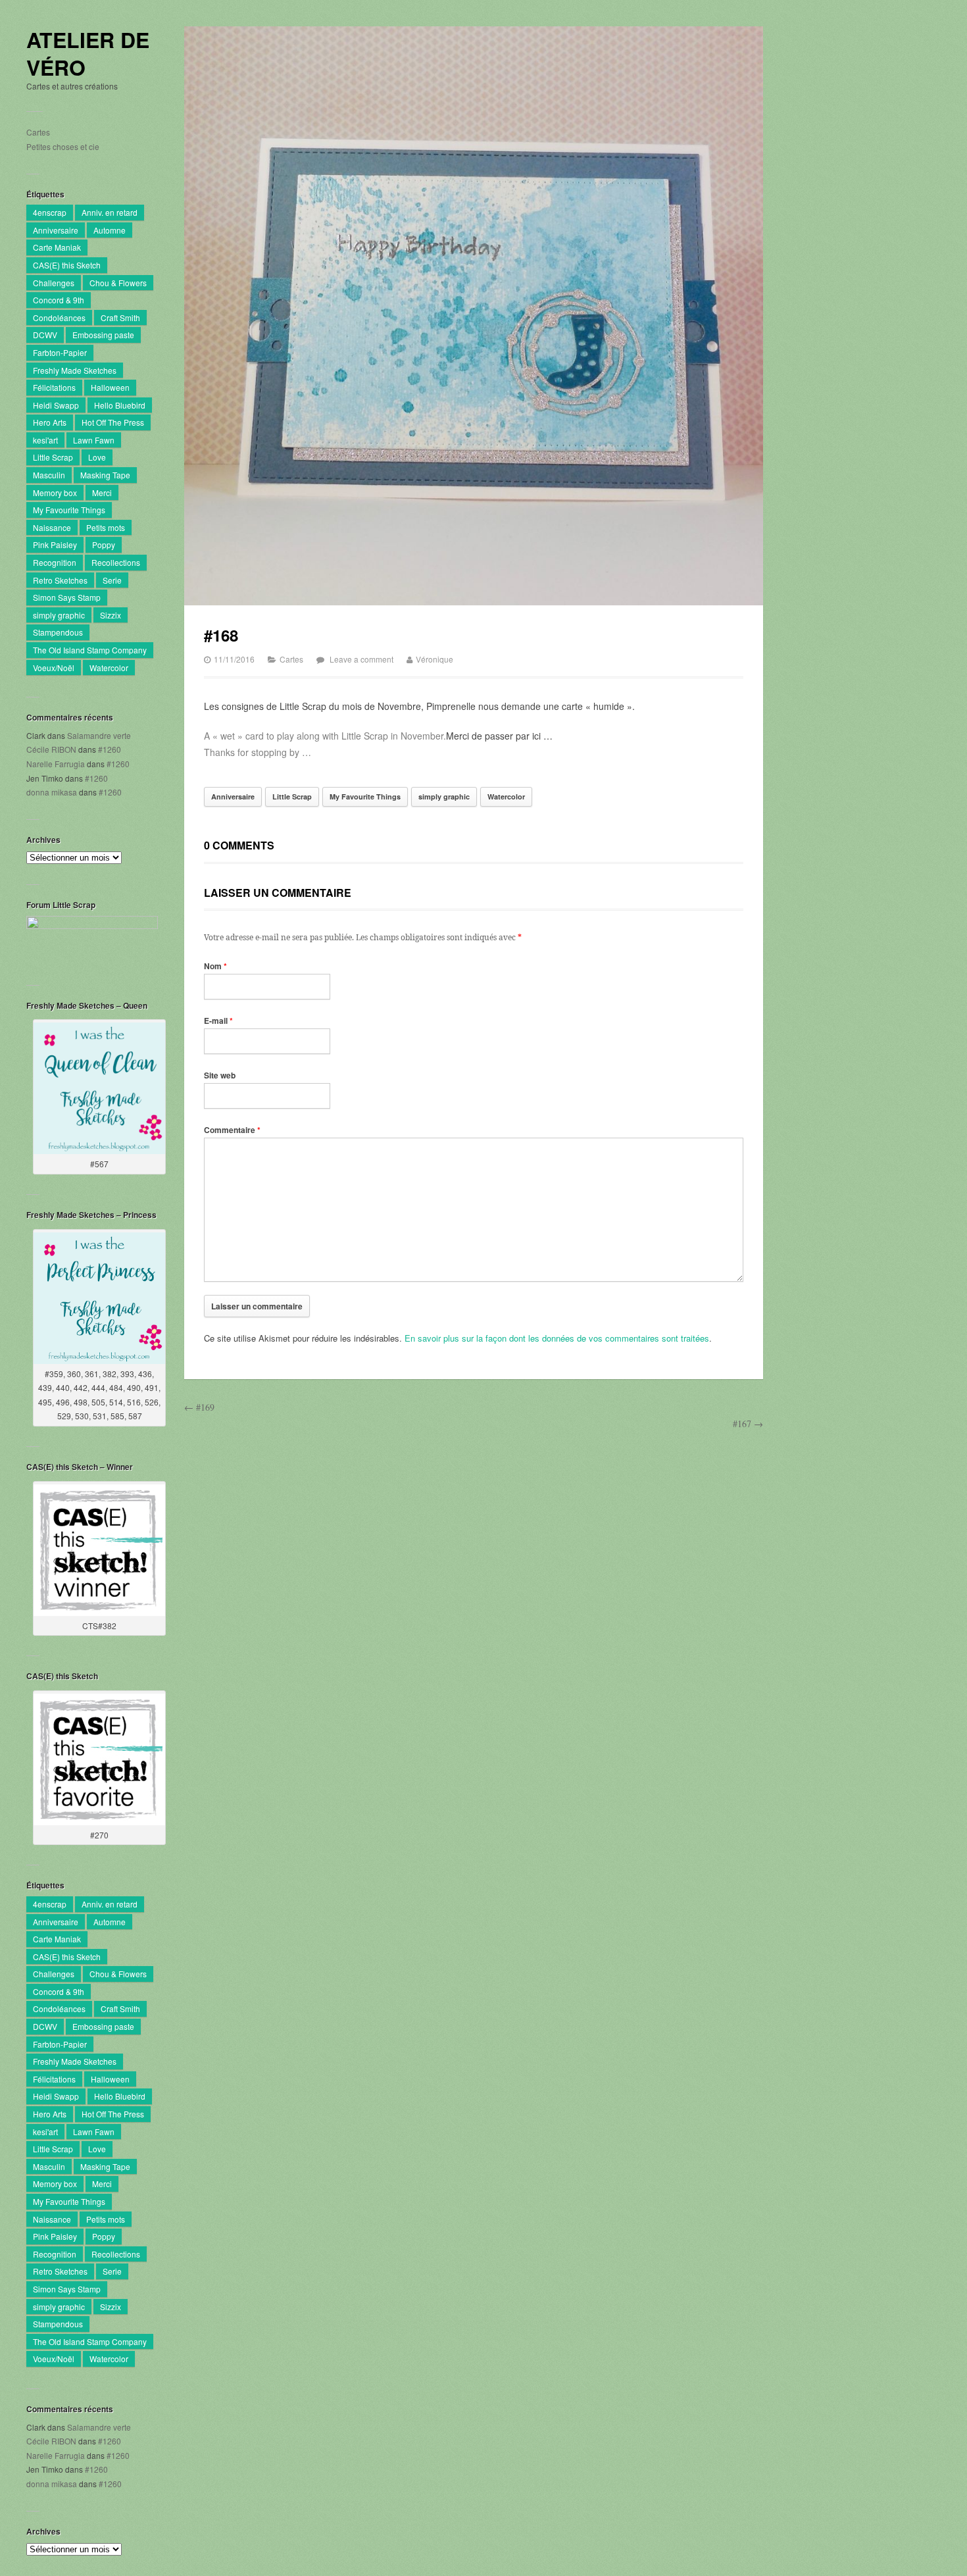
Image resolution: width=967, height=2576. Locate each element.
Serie (112, 580)
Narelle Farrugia (56, 764)
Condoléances (59, 317)
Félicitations (54, 387)
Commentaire (232, 1130)
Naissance (52, 527)
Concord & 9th (59, 300)
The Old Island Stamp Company (90, 650)
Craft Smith (120, 317)
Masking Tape (105, 475)
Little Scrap (53, 457)
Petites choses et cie (63, 146)
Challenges (54, 283)
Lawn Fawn (94, 440)
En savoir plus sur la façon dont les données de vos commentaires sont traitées (557, 1338)
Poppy (104, 544)
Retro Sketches (60, 580)
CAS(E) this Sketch (67, 265)
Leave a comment (361, 659)
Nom (215, 966)
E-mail (218, 1021)
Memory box (55, 492)
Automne (110, 230)
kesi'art (45, 440)
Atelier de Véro (88, 54)
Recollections (116, 562)
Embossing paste (103, 335)
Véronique (434, 659)
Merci (102, 492)
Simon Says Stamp (67, 597)
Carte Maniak (57, 247)
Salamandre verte (99, 735)
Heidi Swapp (56, 405)
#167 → (748, 1424)
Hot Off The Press (113, 422)
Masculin (49, 475)
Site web (220, 1075)
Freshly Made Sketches (75, 370)
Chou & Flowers (118, 283)
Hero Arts (50, 422)
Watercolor (109, 668)
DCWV (45, 335)
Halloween (110, 387)
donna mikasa (52, 792)
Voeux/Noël (54, 668)
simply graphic (59, 615)
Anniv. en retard (110, 212)
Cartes (38, 132)
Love (97, 457)
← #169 (199, 1407)
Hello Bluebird (120, 405)
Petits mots (106, 527)
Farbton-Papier (60, 352)
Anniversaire (56, 230)
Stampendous (58, 632)
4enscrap (50, 212)
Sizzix (111, 615)
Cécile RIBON (51, 749)
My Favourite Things (69, 510)
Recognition (55, 562)
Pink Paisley (55, 544)
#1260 (110, 749)
